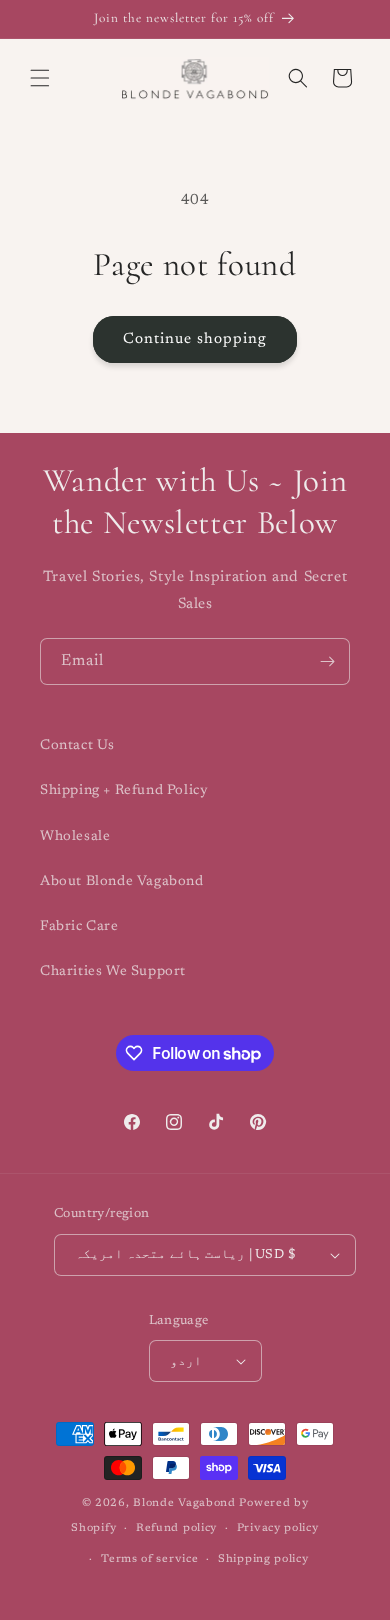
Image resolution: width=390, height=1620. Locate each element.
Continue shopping (195, 339)
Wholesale (75, 837)
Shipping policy (263, 1559)
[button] (40, 78)
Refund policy (176, 1528)
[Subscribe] (327, 661)
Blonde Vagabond (184, 1503)
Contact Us (77, 746)
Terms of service (149, 1559)
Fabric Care (79, 927)
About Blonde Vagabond (122, 882)
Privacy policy (278, 1528)
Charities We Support (113, 972)
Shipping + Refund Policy (124, 791)
